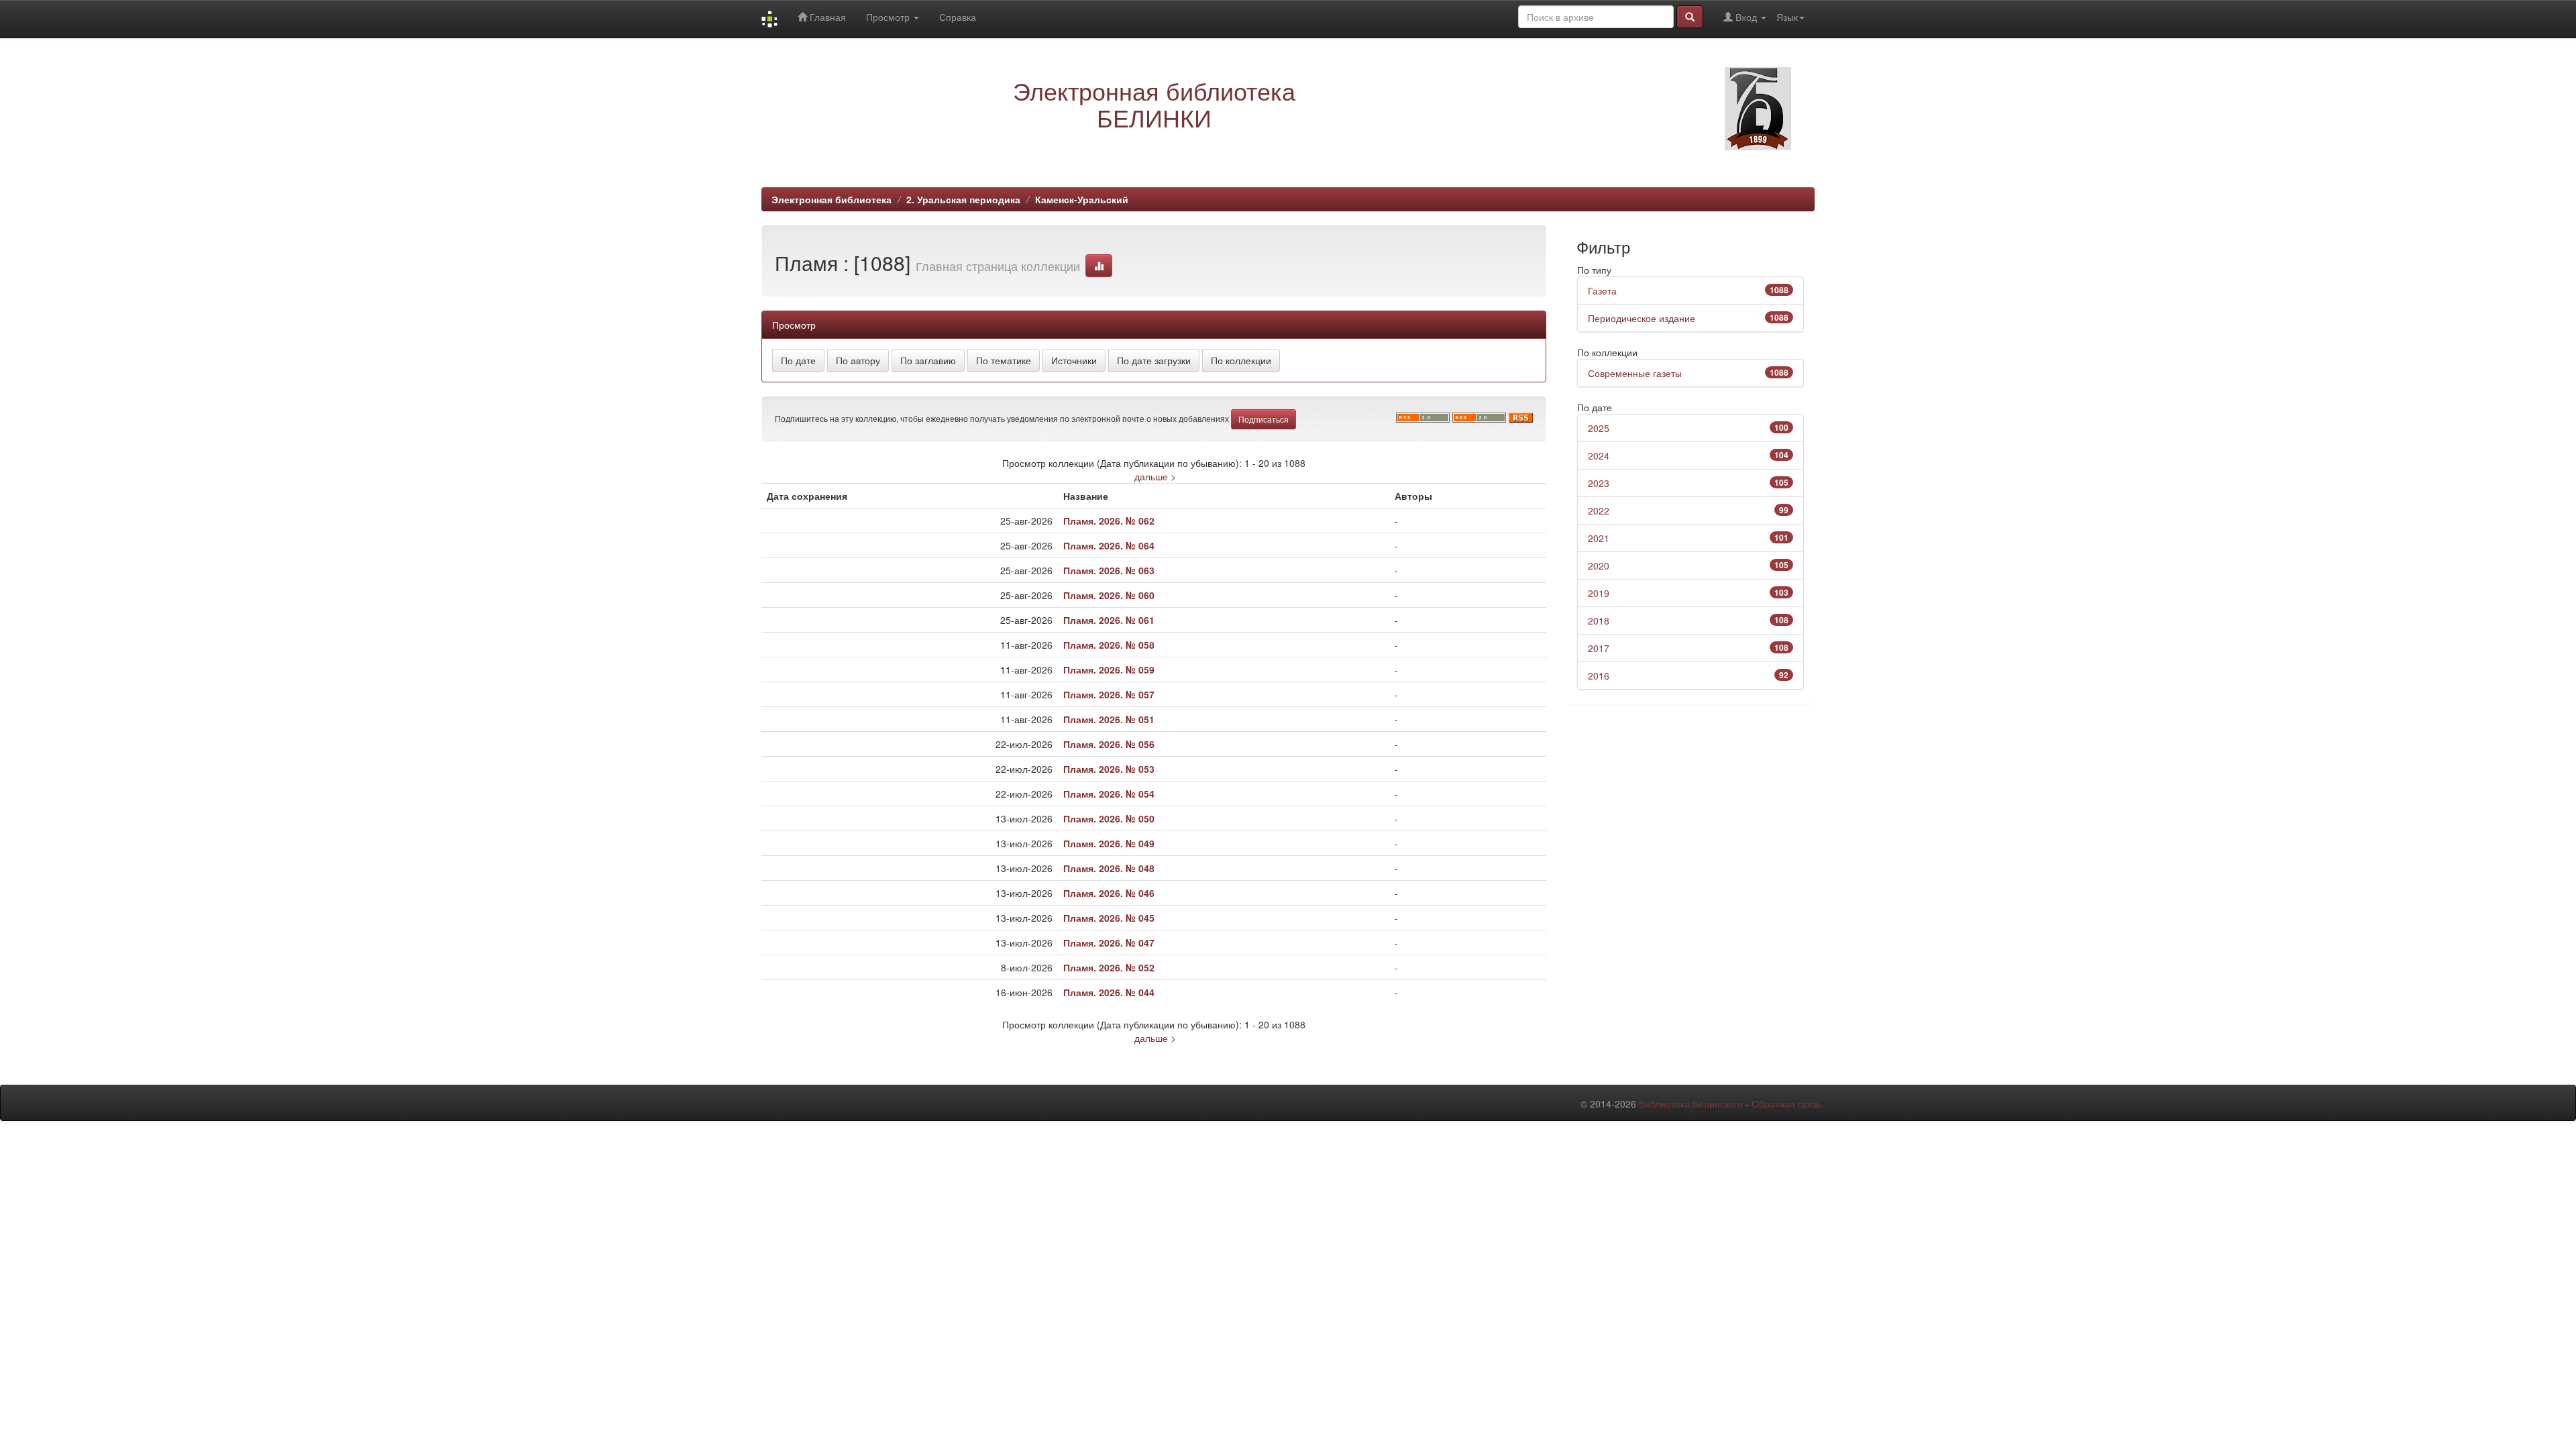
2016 (1599, 676)
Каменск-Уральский (1082, 199)
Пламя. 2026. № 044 (1109, 992)
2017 (1599, 648)
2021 (1599, 538)
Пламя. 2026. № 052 (1109, 967)
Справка (958, 17)
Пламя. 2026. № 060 (1109, 595)
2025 (1599, 428)
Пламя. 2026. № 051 (1109, 719)
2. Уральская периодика (963, 199)
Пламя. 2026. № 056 (1109, 744)
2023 (1599, 483)
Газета (1602, 290)
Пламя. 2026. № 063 (1109, 570)
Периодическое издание (1642, 318)
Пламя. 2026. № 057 (1109, 694)
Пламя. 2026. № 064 (1109, 545)
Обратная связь (1786, 1104)
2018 (1599, 621)
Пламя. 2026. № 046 (1109, 893)
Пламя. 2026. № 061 (1109, 620)
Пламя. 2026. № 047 (1109, 943)
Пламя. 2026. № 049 (1109, 843)
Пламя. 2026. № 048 (1109, 868)
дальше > (1155, 476)
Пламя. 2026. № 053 (1109, 769)
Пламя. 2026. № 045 (1109, 918)
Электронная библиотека (831, 199)
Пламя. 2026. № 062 (1109, 521)
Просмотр (889, 17)
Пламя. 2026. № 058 (1109, 645)
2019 (1599, 593)
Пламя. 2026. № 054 (1109, 794)
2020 (1599, 566)
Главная (826, 17)
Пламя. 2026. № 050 (1109, 818)
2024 (1599, 455)
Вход (1746, 17)
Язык (1787, 17)
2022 (1599, 511)
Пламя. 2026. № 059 (1109, 669)
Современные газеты (1635, 373)
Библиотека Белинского (1691, 1104)
